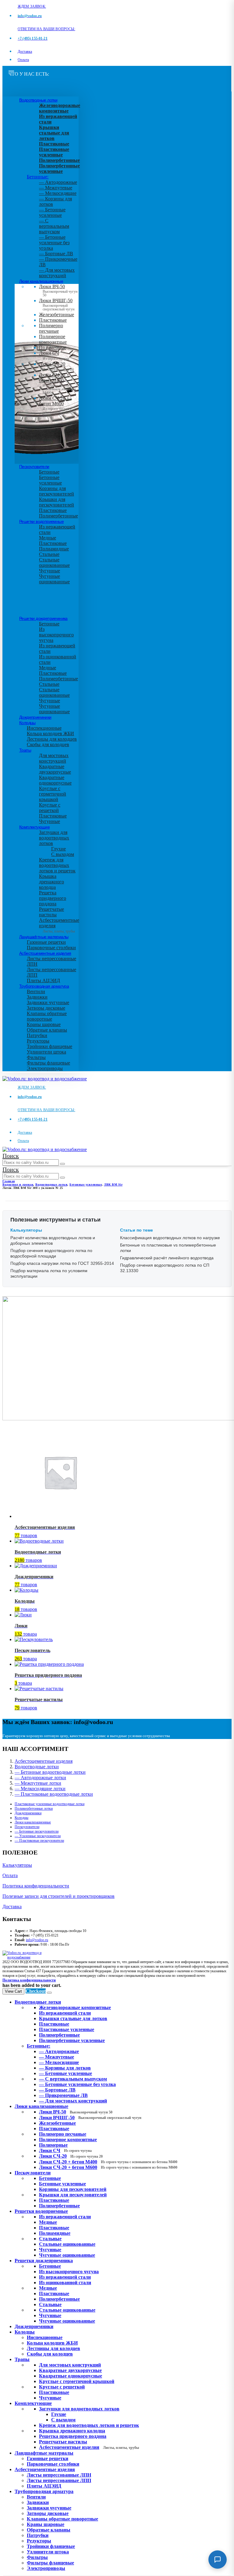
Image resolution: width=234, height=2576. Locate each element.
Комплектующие (34, 827)
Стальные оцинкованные (54, 562)
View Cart (13, 1991)
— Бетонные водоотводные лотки (50, 1772)
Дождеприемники (35, 717)
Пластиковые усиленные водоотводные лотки (50, 1804)
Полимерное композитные (53, 339)
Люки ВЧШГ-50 (90, 2118)
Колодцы (27, 723)
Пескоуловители (34, 467)
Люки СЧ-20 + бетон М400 (57, 382)
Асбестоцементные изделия (45, 953)
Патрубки (37, 1035)
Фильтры (36, 1057)
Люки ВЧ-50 (76, 2112)
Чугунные (50, 571)
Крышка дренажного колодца (51, 882)
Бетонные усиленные (50, 480)
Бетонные (49, 472)
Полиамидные (54, 549)
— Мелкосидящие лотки (40, 1789)
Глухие (58, 849)
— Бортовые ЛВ (56, 254)
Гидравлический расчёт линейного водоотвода (167, 1258)
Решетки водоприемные (41, 521)
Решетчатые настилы (51, 912)
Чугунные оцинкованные (54, 579)
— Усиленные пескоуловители (38, 1836)
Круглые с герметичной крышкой (53, 794)
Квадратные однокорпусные (55, 780)
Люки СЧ (54, 356)
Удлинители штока (46, 1052)
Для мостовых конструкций (54, 758)
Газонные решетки (46, 942)
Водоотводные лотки (38, 100)
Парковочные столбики (51, 948)
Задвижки (37, 997)
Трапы (25, 750)
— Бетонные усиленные (52, 212)
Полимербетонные (58, 516)
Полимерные (53, 347)
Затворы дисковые (46, 1008)
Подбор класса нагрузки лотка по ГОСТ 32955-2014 (62, 1263)
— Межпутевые (56, 188)
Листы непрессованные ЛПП (59, 2480)
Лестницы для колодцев (52, 739)
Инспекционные (44, 728)
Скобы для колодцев (48, 744)
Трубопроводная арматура (44, 986)
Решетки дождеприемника (43, 618)
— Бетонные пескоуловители (37, 1831)
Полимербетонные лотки (34, 1809)
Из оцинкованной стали (65, 2283)
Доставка (25, 52)
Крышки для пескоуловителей (57, 502)
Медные (48, 538)
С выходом (63, 854)
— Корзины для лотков (65, 2068)
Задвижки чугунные (48, 1002)
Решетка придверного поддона (53, 898)
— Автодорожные (58, 182)
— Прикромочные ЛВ (63, 2095)
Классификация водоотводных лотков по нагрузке (170, 1238)
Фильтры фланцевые (48, 1063)
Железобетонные (57, 315)
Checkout (36, 1991)
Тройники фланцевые (50, 1046)
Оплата (23, 60)
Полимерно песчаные (51, 328)
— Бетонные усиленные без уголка (54, 243)
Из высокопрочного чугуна (56, 635)
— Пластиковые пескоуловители (39, 1841)
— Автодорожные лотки (40, 1778)
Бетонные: (38, 177)
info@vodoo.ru (37, 1940)
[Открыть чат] (218, 2560)
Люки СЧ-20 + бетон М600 (57, 405)
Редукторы (38, 1041)
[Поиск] (62, 1164)
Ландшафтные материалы (44, 937)
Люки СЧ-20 (56, 367)
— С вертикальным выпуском (54, 226)
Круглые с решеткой (50, 808)
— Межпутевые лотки (38, 1783)
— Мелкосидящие (58, 193)
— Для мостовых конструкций (57, 273)
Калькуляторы (17, 1865)
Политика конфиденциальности (36, 1886)
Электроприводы (45, 1068)
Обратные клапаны (47, 1030)
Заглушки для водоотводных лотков (54, 838)
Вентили (36, 991)
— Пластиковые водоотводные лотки (54, 1794)
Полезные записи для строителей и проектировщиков (58, 1896)
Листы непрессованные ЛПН (59, 2475)
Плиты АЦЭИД (43, 980)
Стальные (49, 554)
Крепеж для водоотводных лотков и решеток (57, 865)
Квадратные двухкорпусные (55, 769)
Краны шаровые (44, 1024)
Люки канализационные (41, 281)
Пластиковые (53, 320)
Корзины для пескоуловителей (57, 491)
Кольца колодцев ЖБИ (50, 733)
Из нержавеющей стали (65, 2217)
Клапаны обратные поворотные (47, 1016)
